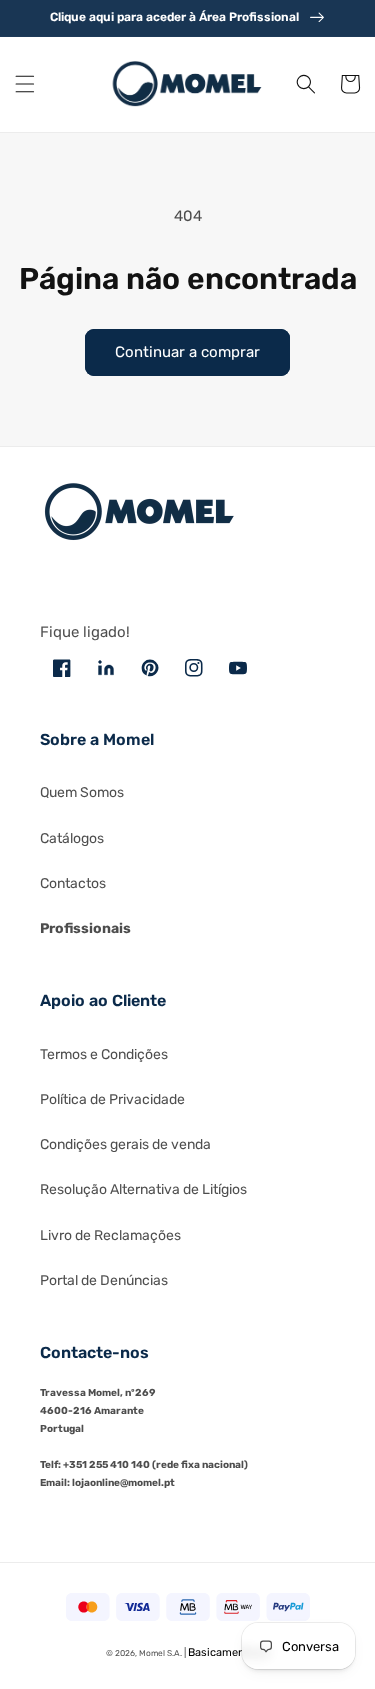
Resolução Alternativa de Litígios (143, 1189)
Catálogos (72, 838)
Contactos (73, 883)
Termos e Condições (104, 1054)
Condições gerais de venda (125, 1144)
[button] (25, 84)
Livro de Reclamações (110, 1235)
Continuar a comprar (187, 352)
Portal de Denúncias (104, 1280)
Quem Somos (82, 792)
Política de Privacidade (112, 1099)
